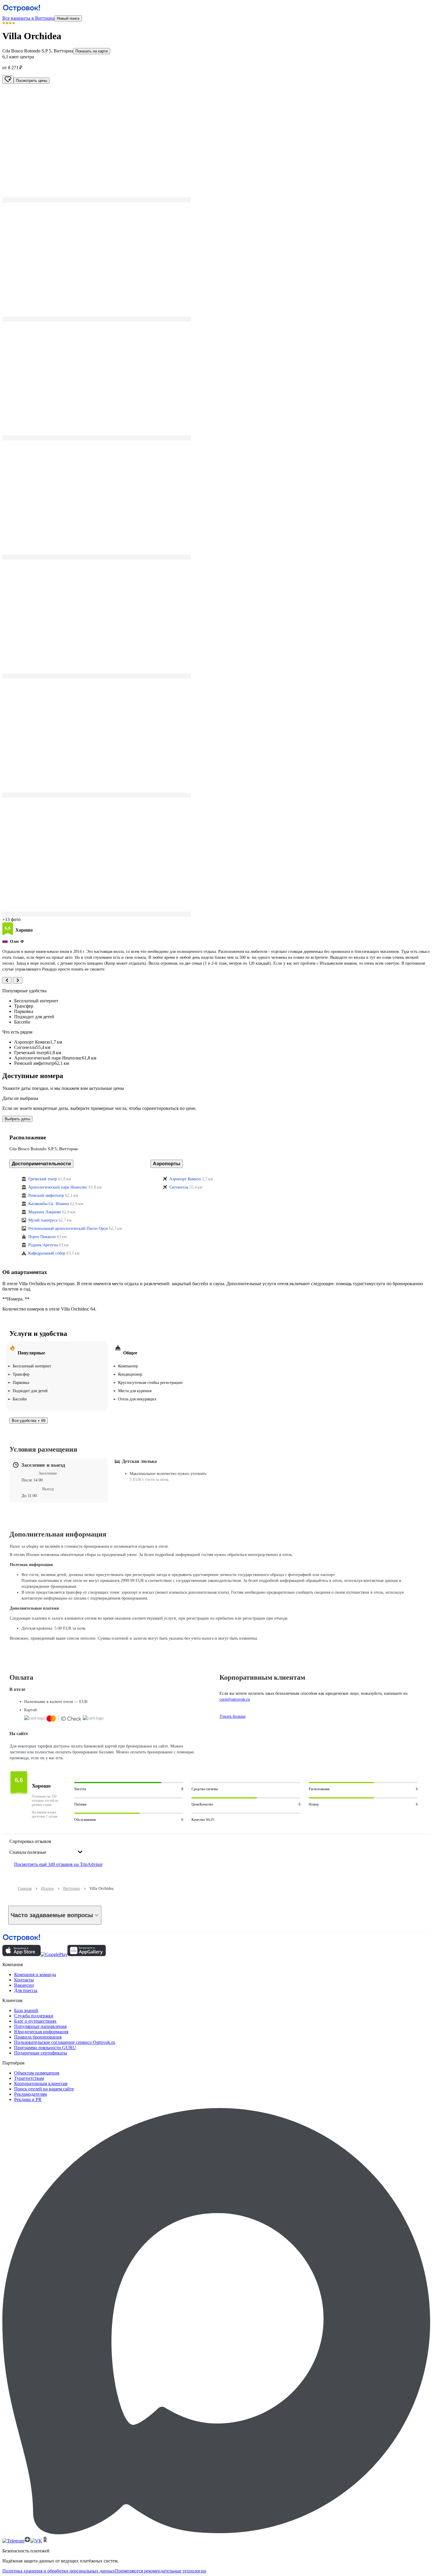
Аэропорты (167, 1164)
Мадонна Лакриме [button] (45, 1212)
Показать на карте (92, 51)
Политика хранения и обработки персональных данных (59, 2571)
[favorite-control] (8, 80)
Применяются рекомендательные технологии (161, 2571)
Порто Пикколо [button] (42, 1237)
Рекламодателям (30, 2094)
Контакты (24, 1980)
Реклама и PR (28, 2099)
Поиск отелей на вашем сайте (44, 2089)
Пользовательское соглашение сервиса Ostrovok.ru (65, 2042)
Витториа (71, 1888)
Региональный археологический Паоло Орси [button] (68, 1228)
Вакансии (24, 1985)
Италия (47, 1888)
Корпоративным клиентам (41, 2084)
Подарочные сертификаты (41, 2053)
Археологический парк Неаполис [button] (58, 1187)
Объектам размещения (37, 2073)
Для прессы (26, 1990)
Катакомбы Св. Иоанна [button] (49, 1204)
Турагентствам (29, 2078)
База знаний (26, 2010)
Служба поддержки (34, 2016)
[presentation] (46, 1847)
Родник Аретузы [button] (43, 1245)
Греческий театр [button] (43, 1179)
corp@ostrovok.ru (235, 1699)
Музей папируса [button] (43, 1220)
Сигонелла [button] (179, 1187)
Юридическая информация (41, 2032)
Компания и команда (35, 1975)
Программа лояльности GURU (45, 2048)
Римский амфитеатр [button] (46, 1195)
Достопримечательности (41, 1164)
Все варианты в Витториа (28, 18)
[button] (216, 143)
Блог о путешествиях (35, 2021)
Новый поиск (68, 18)
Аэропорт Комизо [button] (185, 1179)
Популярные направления (40, 2026)
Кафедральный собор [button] (47, 1253)
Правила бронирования (38, 2037)
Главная (25, 1888)
